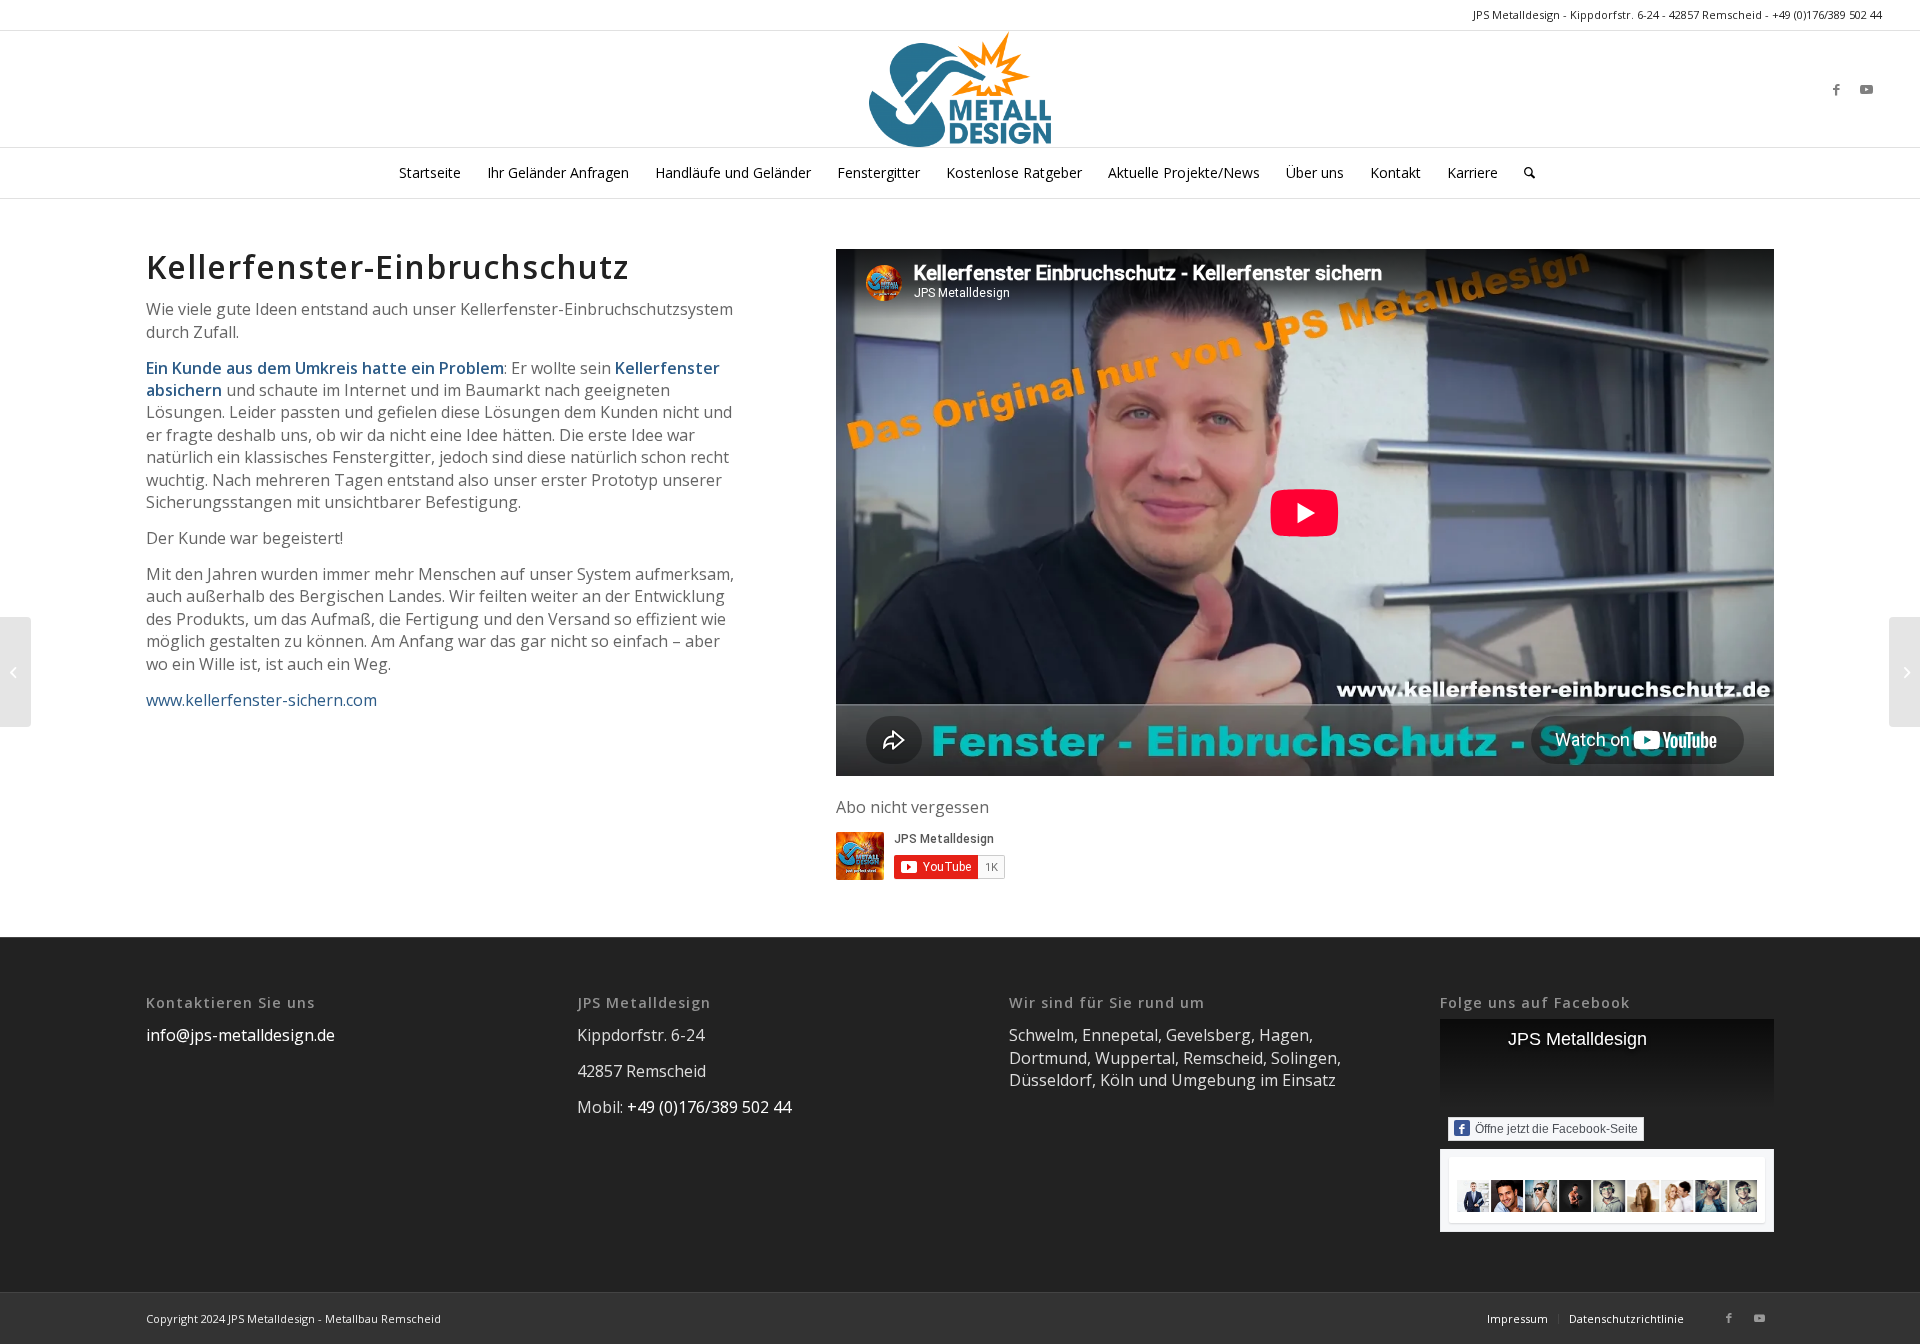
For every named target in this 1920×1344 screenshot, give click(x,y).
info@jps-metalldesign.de (240, 1035)
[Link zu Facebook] (1837, 89)
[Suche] (1523, 173)
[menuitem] (430, 173)
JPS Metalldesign (1577, 1039)
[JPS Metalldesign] (960, 89)
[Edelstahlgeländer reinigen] (15, 672)
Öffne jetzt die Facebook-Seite (1556, 1129)
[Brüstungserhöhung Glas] (1904, 672)
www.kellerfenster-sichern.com (261, 700)
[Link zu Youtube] (1867, 89)
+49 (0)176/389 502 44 (1827, 14)
